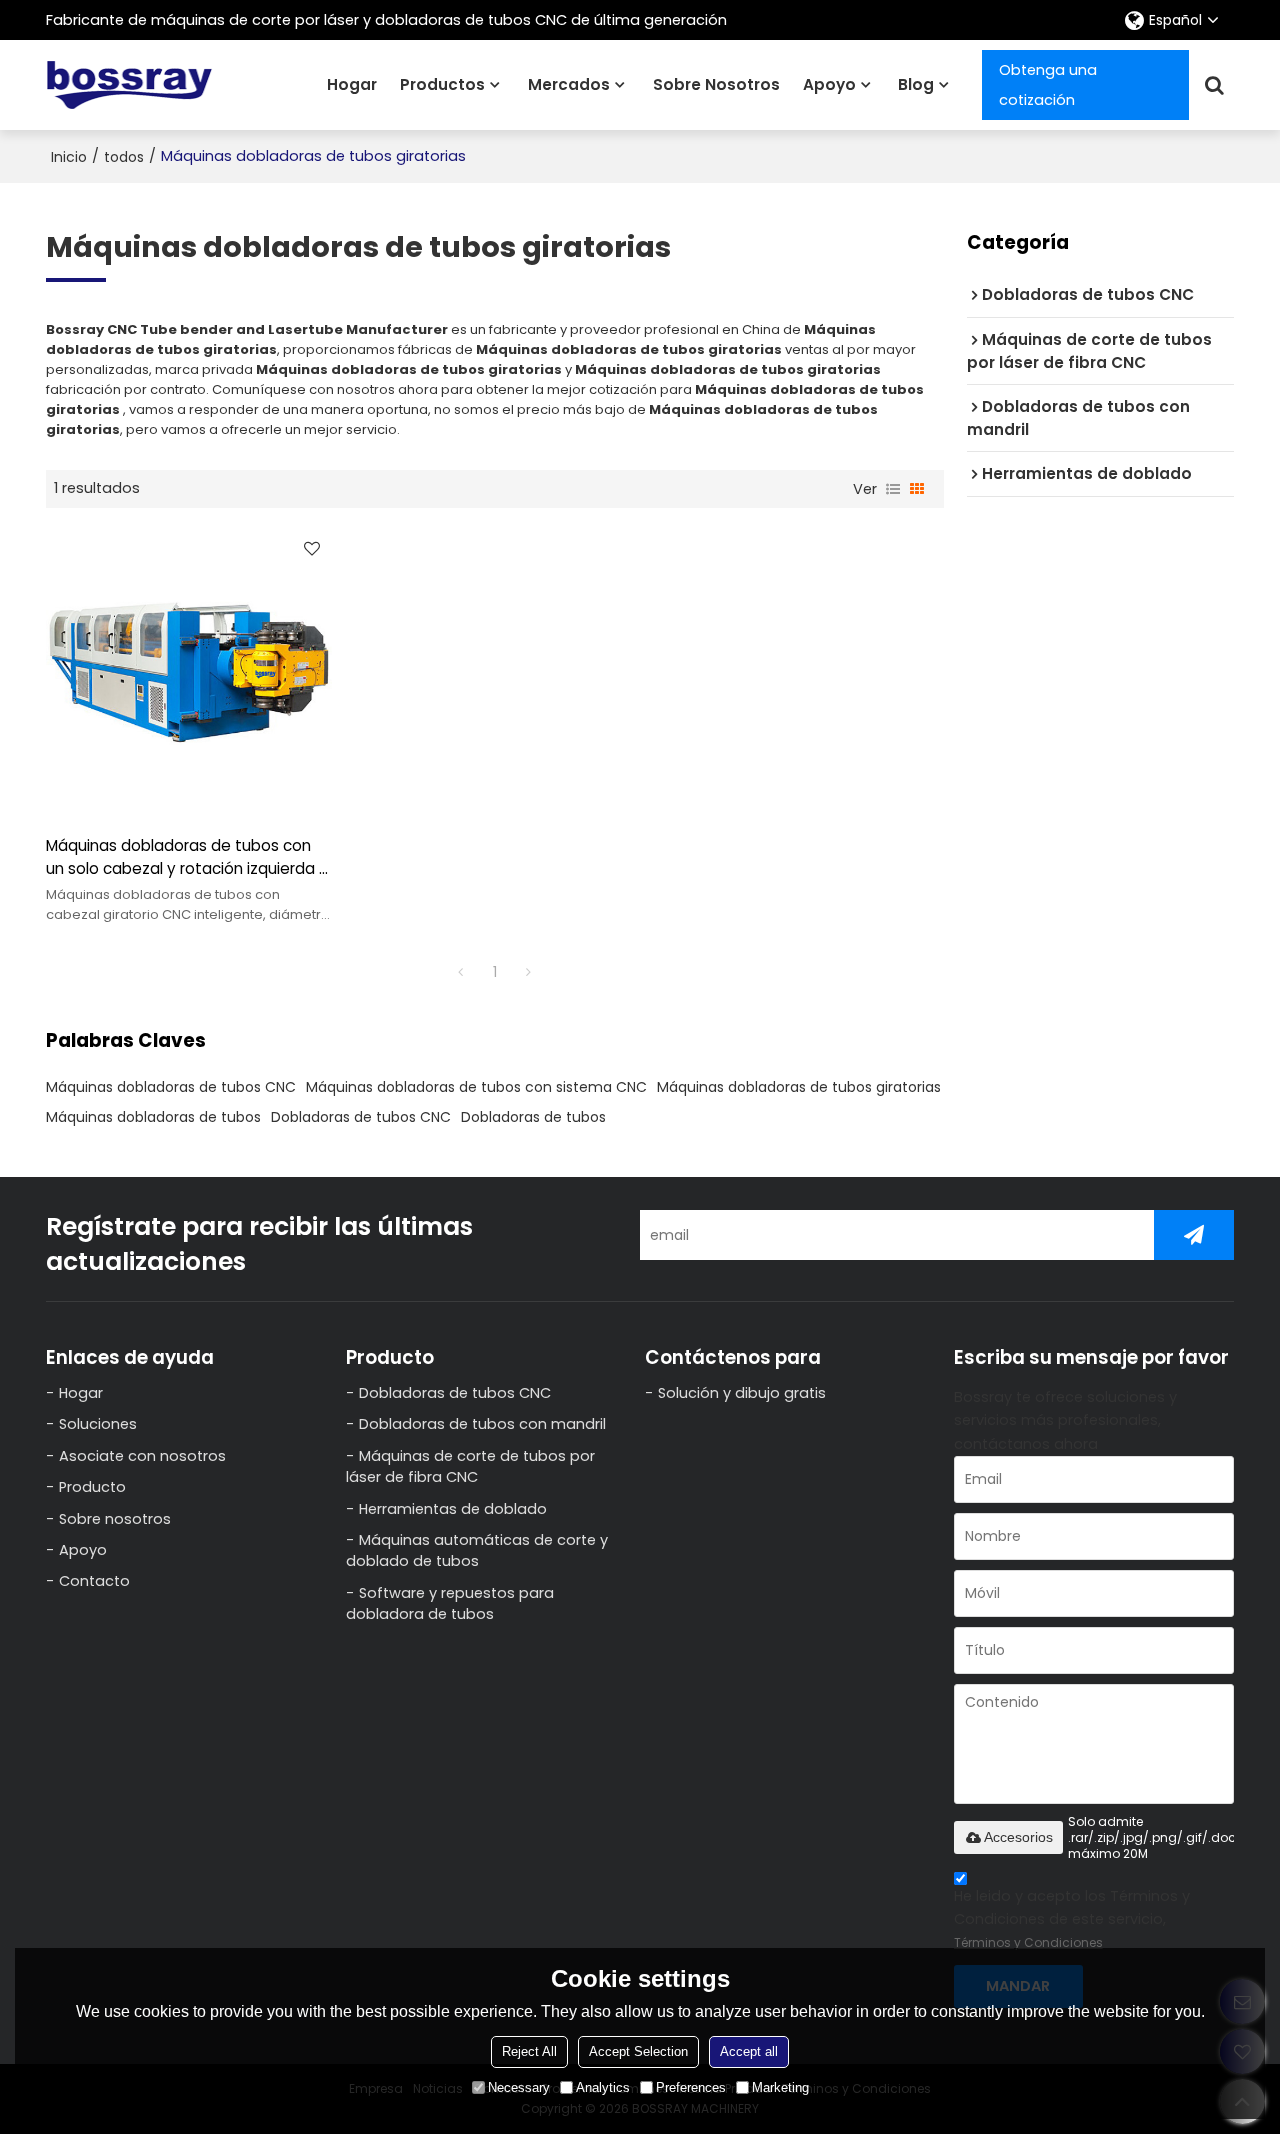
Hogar (352, 84)
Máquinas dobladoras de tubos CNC (171, 1087)
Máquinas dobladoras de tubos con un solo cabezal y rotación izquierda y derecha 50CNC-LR (187, 857)
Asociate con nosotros (142, 1456)
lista (893, 489)
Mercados (569, 84)
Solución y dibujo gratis (742, 1393)
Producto (92, 1487)
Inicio (69, 157)
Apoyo (829, 84)
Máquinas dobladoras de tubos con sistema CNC (476, 1087)
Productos (442, 84)
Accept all (749, 2051)
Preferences (691, 2087)
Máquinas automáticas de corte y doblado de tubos (477, 1550)
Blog (916, 84)
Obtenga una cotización (1048, 85)
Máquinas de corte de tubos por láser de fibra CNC (470, 1466)
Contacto (94, 1581)
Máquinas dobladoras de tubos (153, 1117)
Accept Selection (638, 2051)
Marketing (780, 2087)
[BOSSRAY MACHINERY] (130, 84)
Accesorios (1018, 1837)
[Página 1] (461, 972)
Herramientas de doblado (453, 1509)
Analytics (603, 2087)
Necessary (519, 2087)
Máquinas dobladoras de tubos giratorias (799, 1087)
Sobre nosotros (716, 84)
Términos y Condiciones (1028, 1942)
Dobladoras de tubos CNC (361, 1117)
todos (124, 157)
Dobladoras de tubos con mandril (482, 1424)
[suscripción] (1194, 1235)
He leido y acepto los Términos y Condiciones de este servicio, (1072, 1918)
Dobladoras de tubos (533, 1117)
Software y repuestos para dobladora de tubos (450, 1603)
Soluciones (98, 1424)
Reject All (529, 2051)
